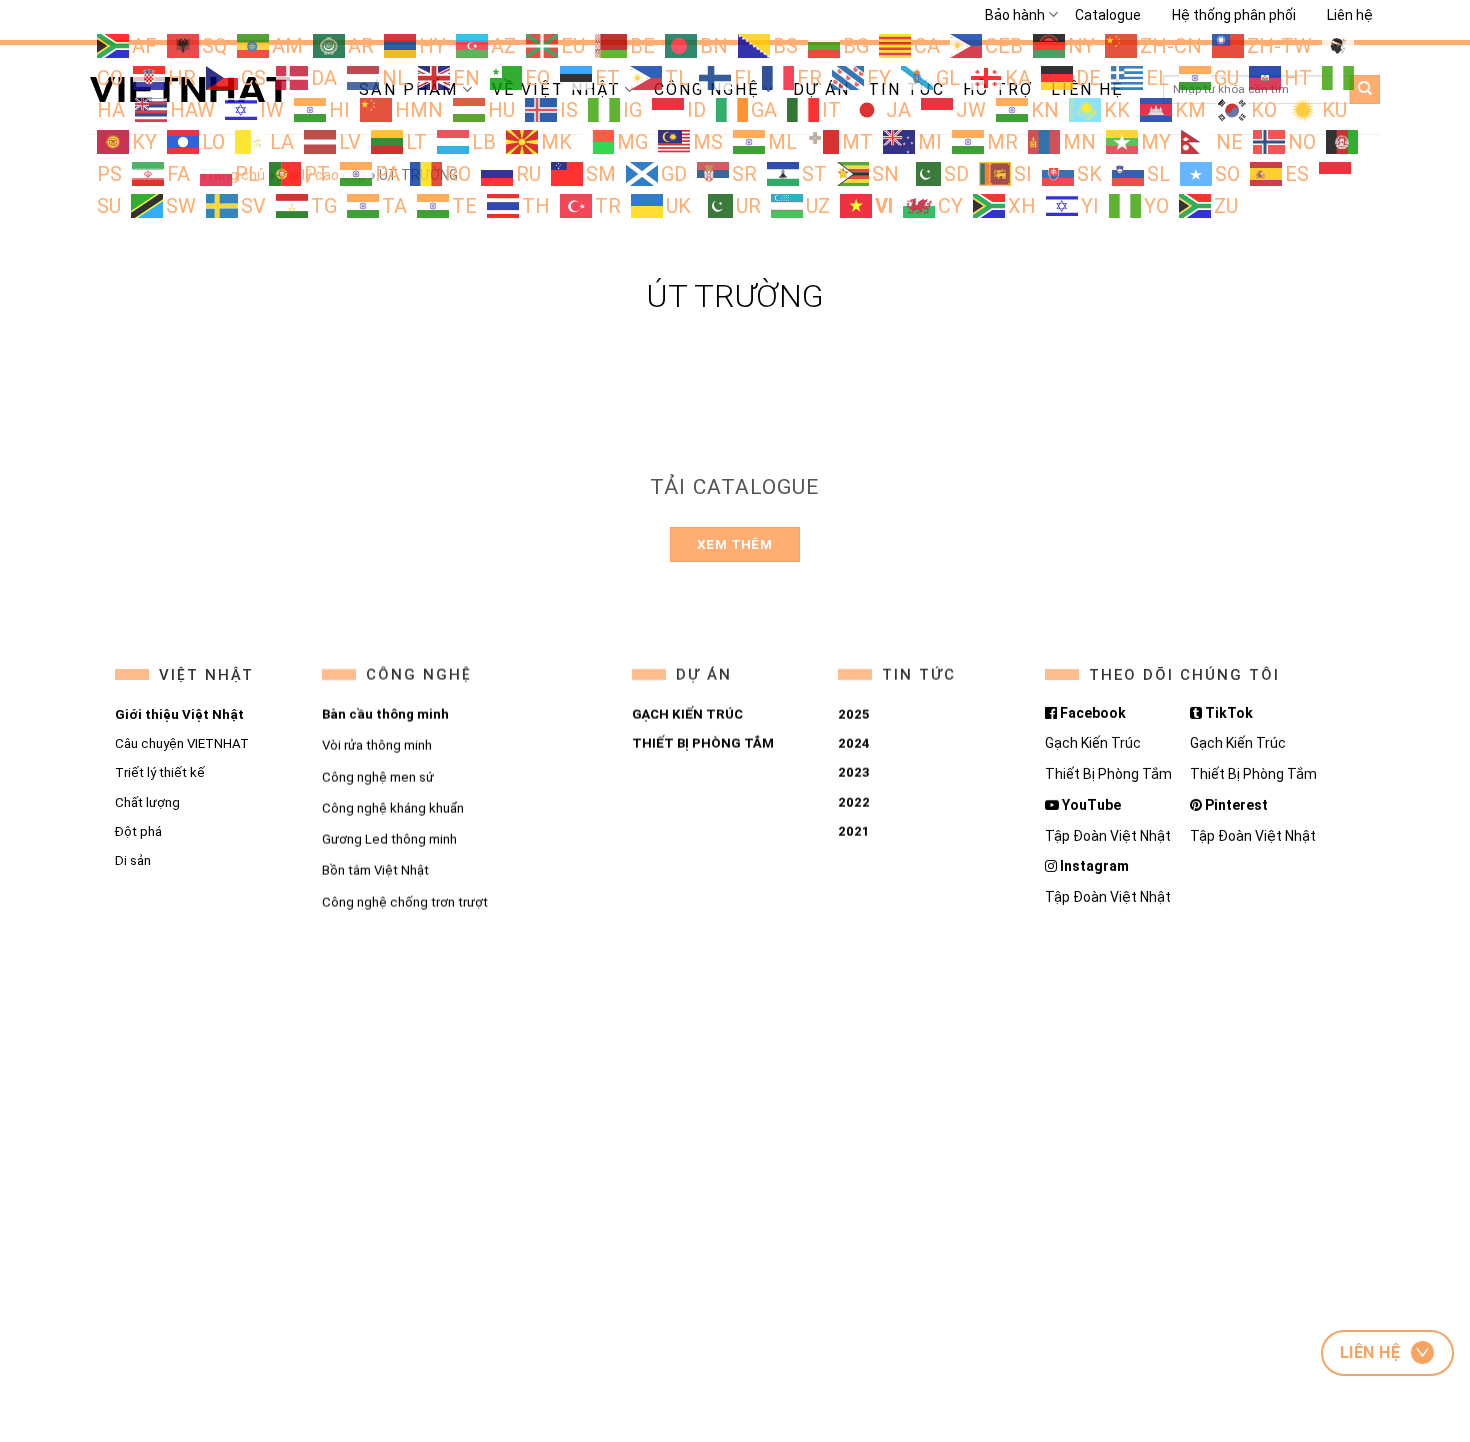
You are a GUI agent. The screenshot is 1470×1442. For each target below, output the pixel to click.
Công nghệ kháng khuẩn (392, 808)
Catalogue (1108, 15)
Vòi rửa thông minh (376, 745)
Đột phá (138, 831)
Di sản (133, 860)
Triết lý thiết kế (160, 772)
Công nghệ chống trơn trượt (404, 902)
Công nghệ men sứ (377, 777)
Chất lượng (147, 802)
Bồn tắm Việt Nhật (374, 870)
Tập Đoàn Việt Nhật (1108, 836)
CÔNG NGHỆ (418, 675)
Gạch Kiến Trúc (1093, 743)
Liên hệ (1350, 15)
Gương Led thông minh (388, 839)
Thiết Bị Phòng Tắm (1108, 774)
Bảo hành (1015, 15)
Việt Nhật (206, 675)
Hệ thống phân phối (1234, 15)
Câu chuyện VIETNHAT (182, 743)
